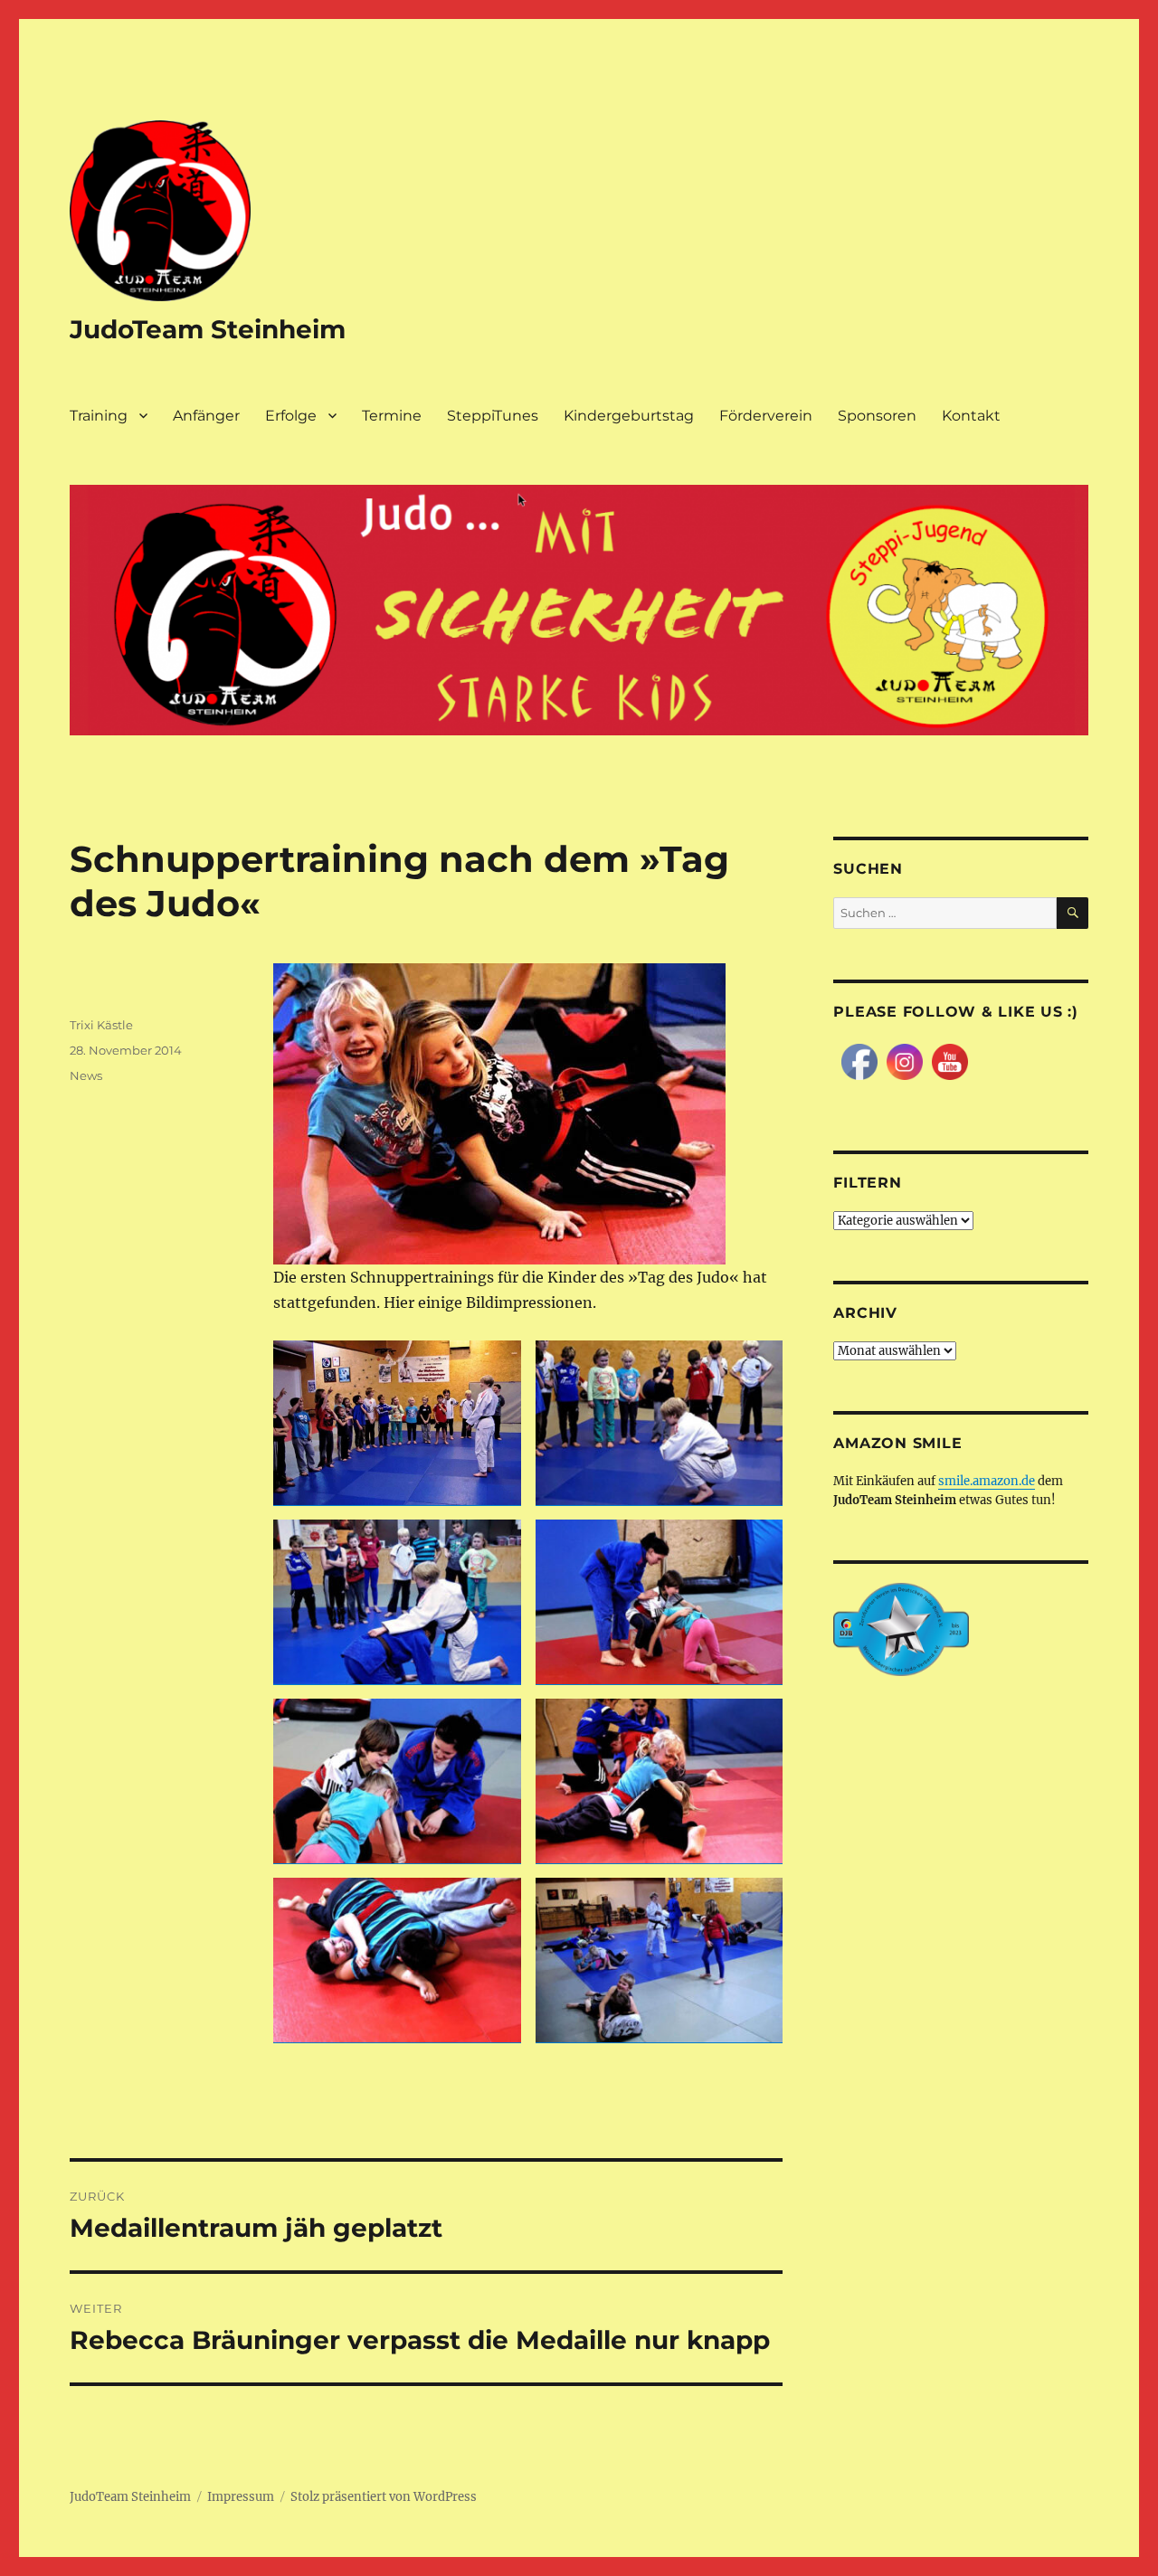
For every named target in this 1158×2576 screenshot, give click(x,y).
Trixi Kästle (101, 1025)
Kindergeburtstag (629, 416)
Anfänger (206, 416)
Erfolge (291, 416)
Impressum (241, 2497)
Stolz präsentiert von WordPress (384, 2497)
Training (99, 416)
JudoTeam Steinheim (208, 329)
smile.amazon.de (987, 1481)
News (86, 1075)
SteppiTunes (493, 416)
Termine (392, 416)
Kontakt (971, 416)
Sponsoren (877, 416)
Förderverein (766, 416)
